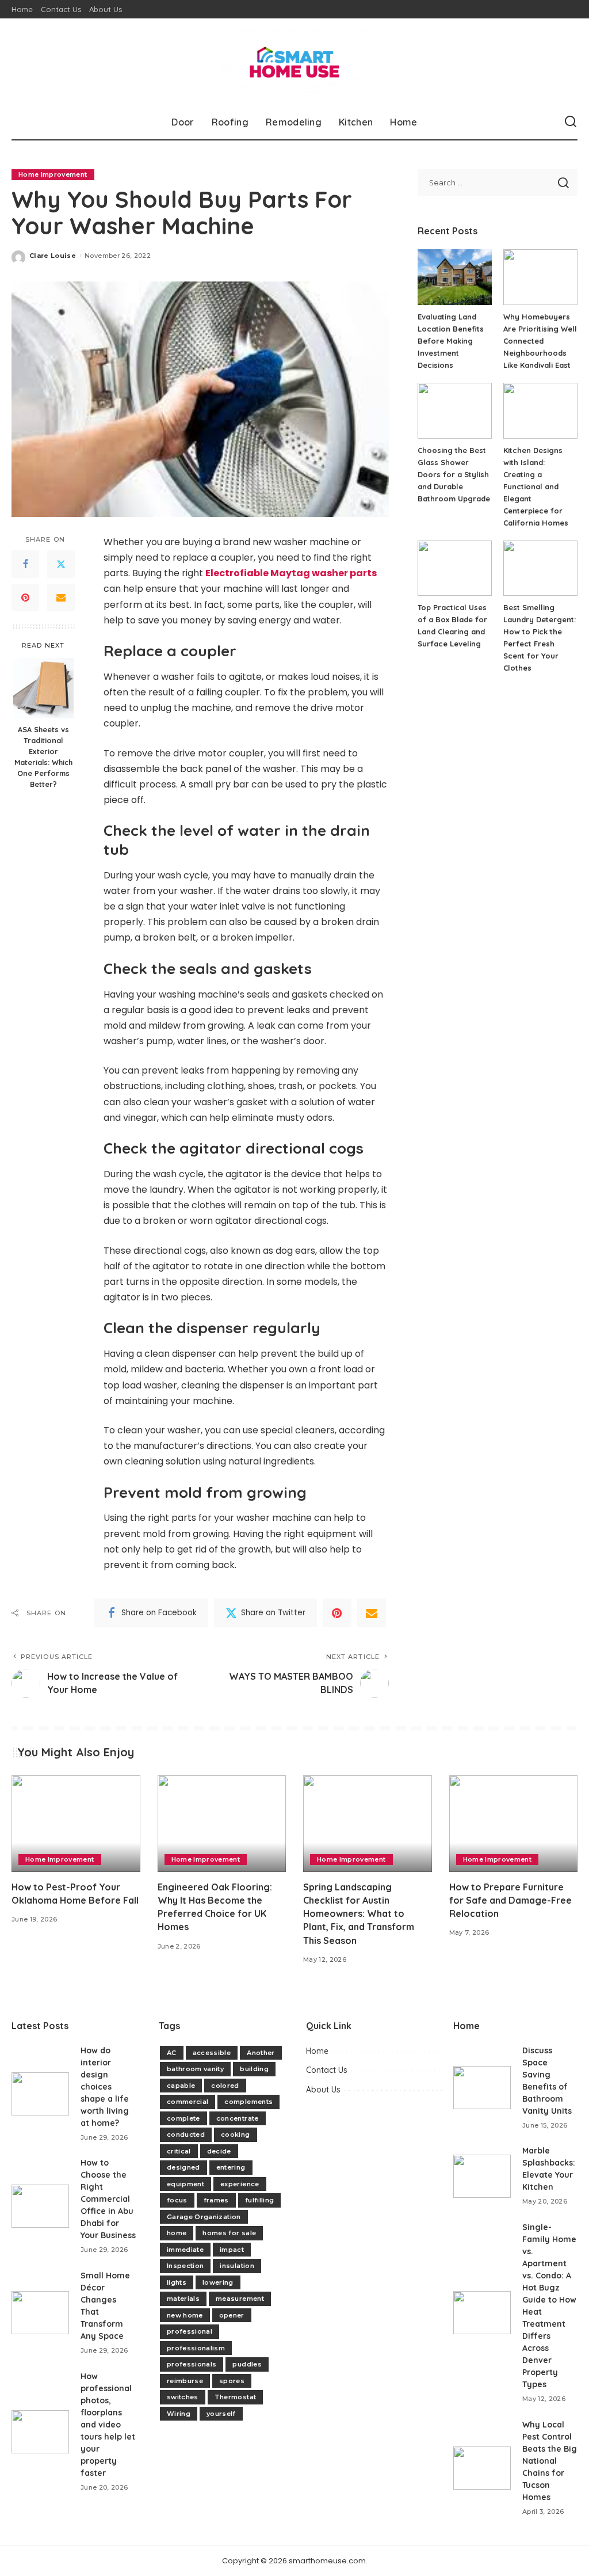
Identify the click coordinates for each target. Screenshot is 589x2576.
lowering (218, 2282)
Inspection (185, 2266)
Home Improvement (53, 174)
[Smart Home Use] (294, 62)
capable (181, 2086)
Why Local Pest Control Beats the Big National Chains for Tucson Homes (550, 2461)
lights (177, 2282)
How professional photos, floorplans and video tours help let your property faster (108, 2425)
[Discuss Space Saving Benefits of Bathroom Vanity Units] (482, 2088)
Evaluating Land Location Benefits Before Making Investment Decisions (451, 341)
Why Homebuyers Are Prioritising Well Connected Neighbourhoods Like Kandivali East (540, 341)
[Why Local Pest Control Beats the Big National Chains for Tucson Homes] (482, 2468)
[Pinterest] (25, 598)
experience (240, 2184)
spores (232, 2381)
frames (216, 2200)
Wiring (179, 2414)
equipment (186, 2184)
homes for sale (229, 2233)
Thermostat (235, 2397)
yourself (221, 2414)
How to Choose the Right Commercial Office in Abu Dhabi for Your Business (108, 2199)
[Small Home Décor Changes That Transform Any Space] (40, 2313)
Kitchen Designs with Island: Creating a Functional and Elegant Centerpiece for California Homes (536, 486)
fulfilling (259, 2200)
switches (183, 2397)
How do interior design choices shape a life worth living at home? (105, 2087)
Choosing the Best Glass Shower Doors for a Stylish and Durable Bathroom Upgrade (454, 474)
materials (183, 2299)
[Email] (61, 598)
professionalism (196, 2348)
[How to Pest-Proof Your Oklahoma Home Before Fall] (76, 1824)
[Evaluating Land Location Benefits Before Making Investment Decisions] (455, 277)
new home (185, 2315)
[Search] (571, 122)
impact (232, 2250)
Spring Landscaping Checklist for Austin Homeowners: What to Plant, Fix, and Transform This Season (359, 1914)
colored (225, 2086)
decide (219, 2151)
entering (231, 2167)
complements (248, 2102)
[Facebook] (25, 564)
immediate (185, 2250)
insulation (237, 2266)
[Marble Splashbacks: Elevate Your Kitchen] (482, 2176)
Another (261, 2053)
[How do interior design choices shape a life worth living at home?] (40, 2094)
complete (183, 2118)
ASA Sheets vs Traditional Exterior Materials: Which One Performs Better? (43, 756)
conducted (186, 2134)
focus (177, 2200)
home (177, 2233)
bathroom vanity (195, 2069)
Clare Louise (53, 256)
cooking (235, 2134)
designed (183, 2167)
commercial (188, 2102)
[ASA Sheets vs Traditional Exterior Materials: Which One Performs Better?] (43, 688)
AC (172, 2053)
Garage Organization (204, 2217)
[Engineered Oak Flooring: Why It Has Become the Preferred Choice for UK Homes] (222, 1824)
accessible (212, 2053)
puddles (247, 2364)
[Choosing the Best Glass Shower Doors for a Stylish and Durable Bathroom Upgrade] (455, 411)
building (254, 2069)
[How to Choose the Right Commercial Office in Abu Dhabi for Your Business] (40, 2206)
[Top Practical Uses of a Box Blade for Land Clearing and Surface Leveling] (455, 568)
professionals (192, 2364)
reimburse (185, 2381)
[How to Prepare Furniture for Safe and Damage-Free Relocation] (514, 1824)
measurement (240, 2299)
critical (179, 2151)
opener (232, 2315)
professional (190, 2331)
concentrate (238, 2118)
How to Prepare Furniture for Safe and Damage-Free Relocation (510, 1900)
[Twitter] (61, 564)
